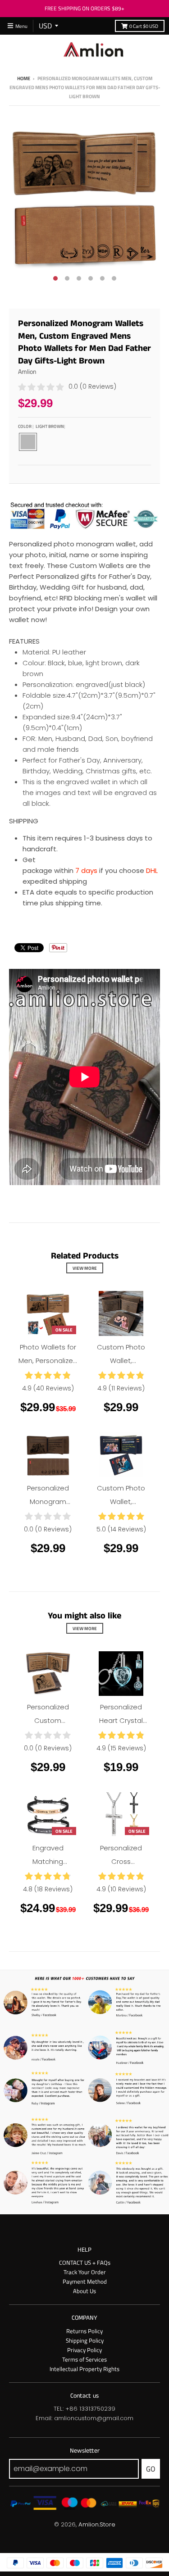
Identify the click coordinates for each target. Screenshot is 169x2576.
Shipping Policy (85, 2340)
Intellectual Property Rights (84, 2369)
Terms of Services (84, 2359)
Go (151, 2469)
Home (24, 78)
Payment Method (85, 2281)
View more (85, 1268)
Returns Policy (84, 2331)
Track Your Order (85, 2272)
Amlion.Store (97, 2524)
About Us (84, 2291)
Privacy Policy (84, 2350)
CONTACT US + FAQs (85, 2263)
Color (41, 426)
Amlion (27, 371)
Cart (144, 26)
